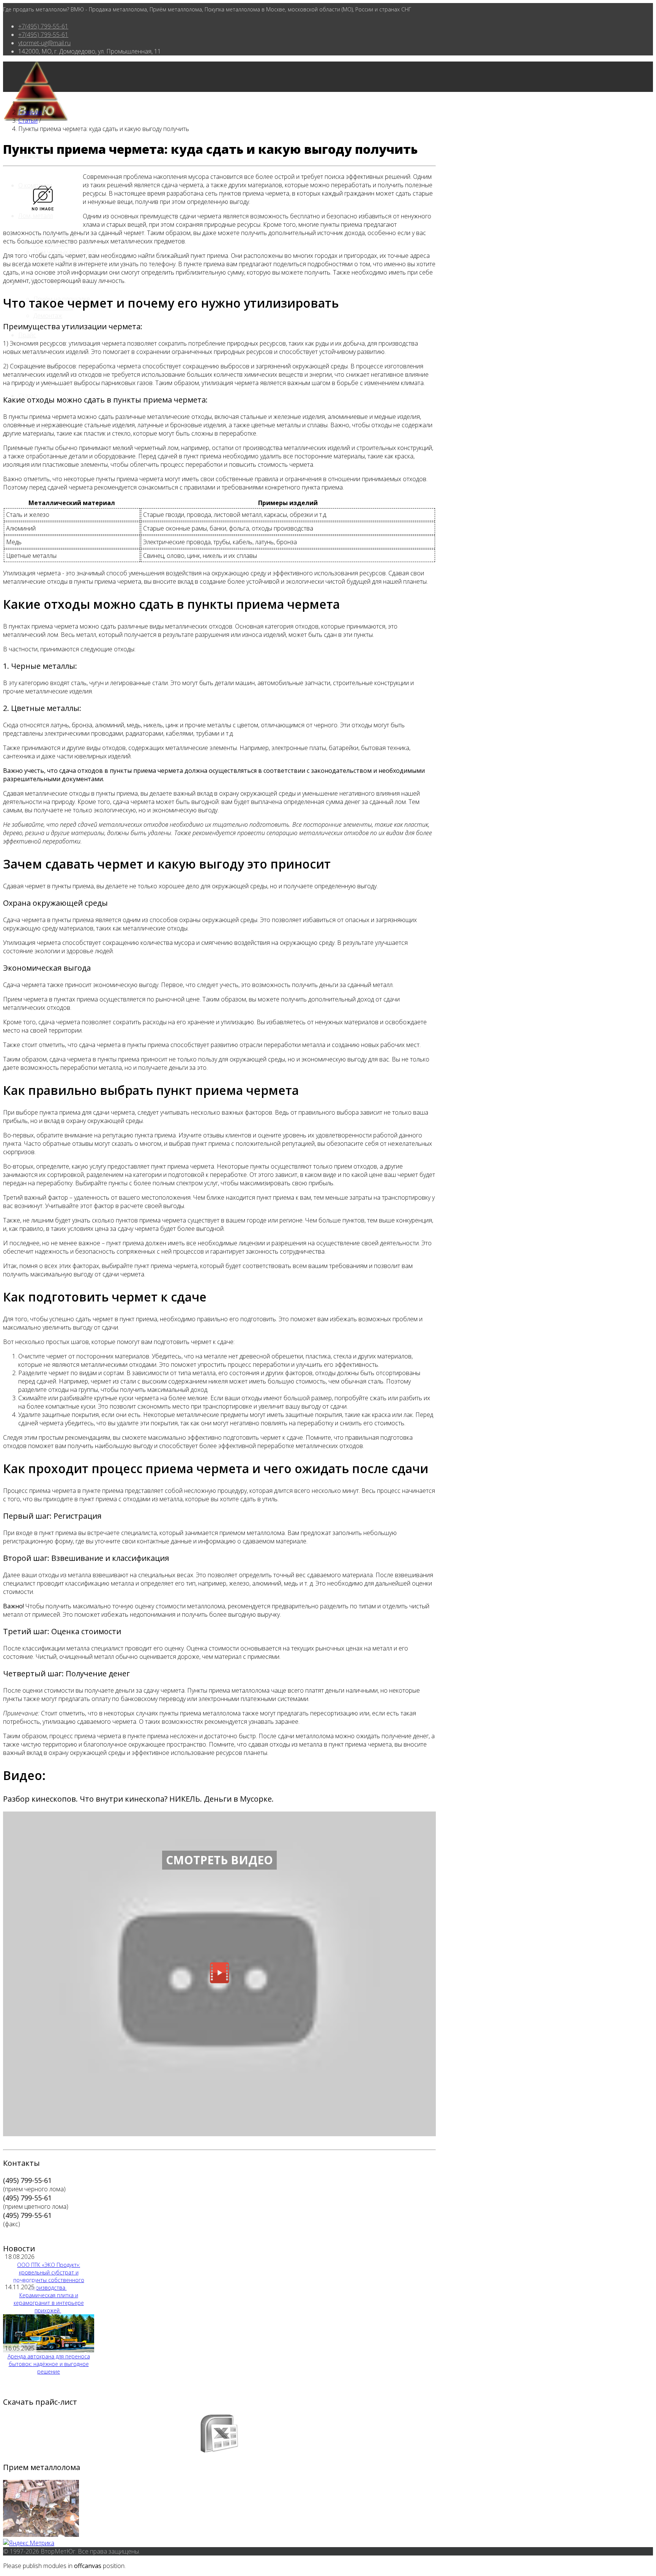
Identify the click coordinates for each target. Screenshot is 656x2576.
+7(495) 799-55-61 (43, 26)
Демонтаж (48, 316)
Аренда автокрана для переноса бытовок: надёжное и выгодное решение (49, 2364)
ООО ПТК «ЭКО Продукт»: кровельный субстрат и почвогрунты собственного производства (49, 2276)
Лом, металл (35, 216)
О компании (35, 185)
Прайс (27, 335)
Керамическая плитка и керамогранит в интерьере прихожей (49, 2303)
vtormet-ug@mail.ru (44, 43)
